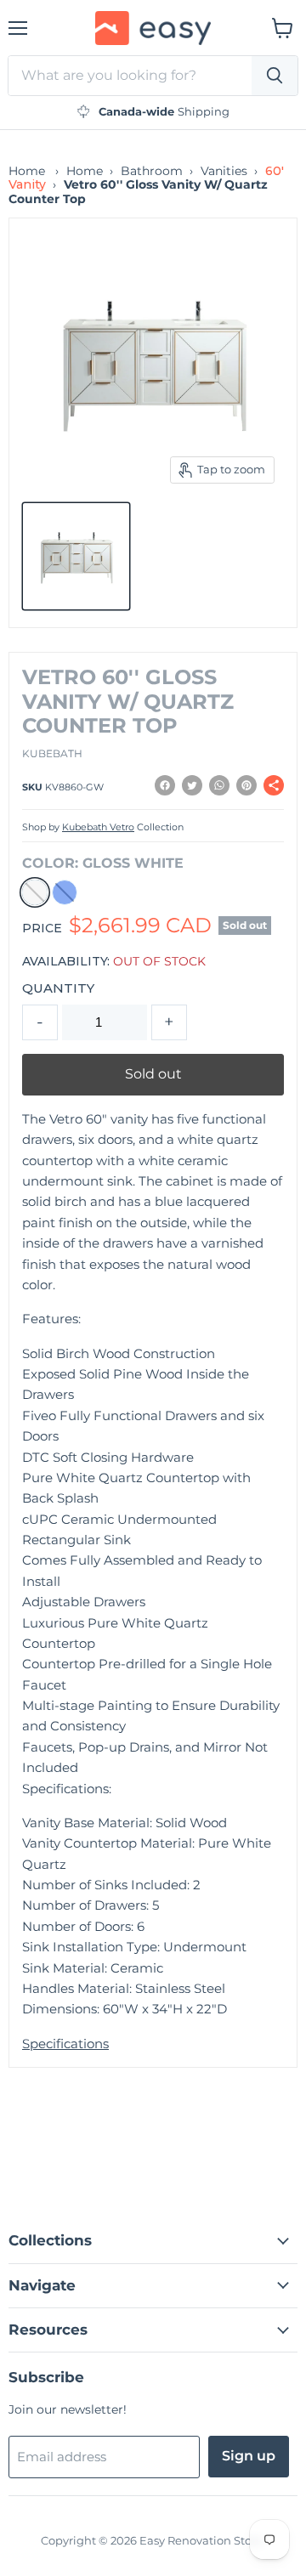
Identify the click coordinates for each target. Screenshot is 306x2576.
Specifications (65, 2044)
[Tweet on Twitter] (192, 785)
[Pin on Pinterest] (246, 785)
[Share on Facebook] (165, 785)
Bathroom (152, 171)
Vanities (224, 171)
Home (27, 171)
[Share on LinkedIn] (219, 785)
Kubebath (52, 753)
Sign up (249, 2456)
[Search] (275, 76)
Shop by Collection (103, 828)
